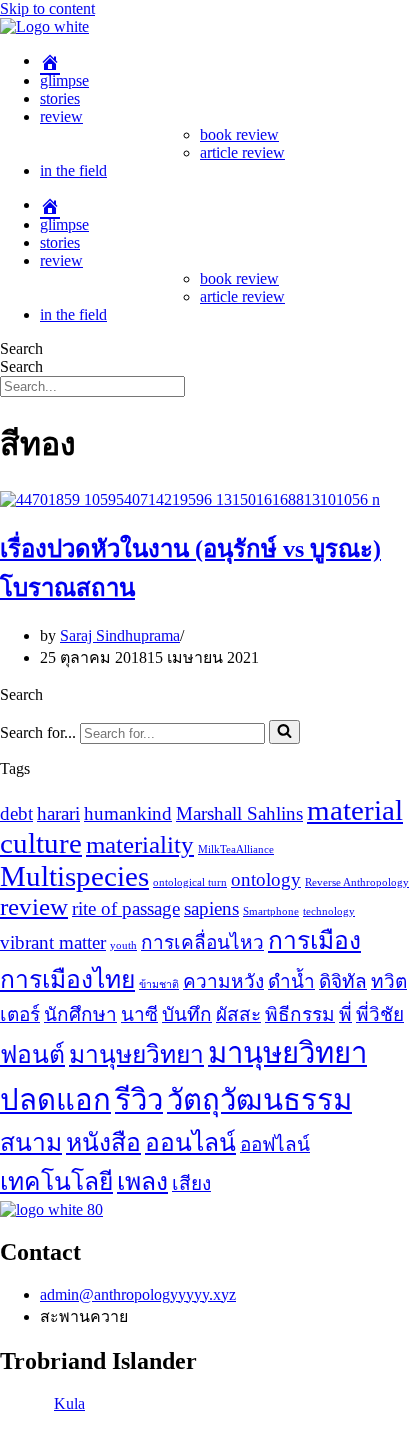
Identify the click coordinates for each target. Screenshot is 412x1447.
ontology (266, 879)
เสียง (191, 1183)
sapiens (211, 908)
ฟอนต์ (32, 1054)
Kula (69, 1403)
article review (242, 152)
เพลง (142, 1181)
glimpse (64, 80)
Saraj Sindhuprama (120, 635)
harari (58, 813)
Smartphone (271, 911)
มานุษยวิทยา (136, 1054)
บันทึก (187, 1014)
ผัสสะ (238, 1014)
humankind (128, 813)
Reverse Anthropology (357, 882)
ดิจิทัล (343, 981)
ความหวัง (223, 981)
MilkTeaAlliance (236, 849)
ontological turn (190, 882)
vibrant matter (53, 942)
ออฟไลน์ (275, 1144)
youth (123, 945)
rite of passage (126, 908)
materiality (140, 844)
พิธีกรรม (300, 1014)
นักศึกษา (80, 1014)
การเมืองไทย (67, 979)
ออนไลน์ (190, 1142)
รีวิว (139, 1100)
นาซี (139, 1014)
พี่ (345, 1014)
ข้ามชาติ (159, 984)
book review (239, 134)
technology (329, 911)
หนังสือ (103, 1142)
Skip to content (47, 8)
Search (21, 348)
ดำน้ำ (291, 981)
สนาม (31, 1142)
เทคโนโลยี (56, 1181)
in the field (73, 170)
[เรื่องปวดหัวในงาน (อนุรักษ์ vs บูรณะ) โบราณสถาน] (190, 499)
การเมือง (314, 940)
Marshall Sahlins (239, 813)
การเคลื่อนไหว (202, 942)
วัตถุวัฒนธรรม (259, 1100)
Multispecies (74, 876)
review (61, 116)
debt (16, 813)
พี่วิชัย (380, 1014)
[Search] (284, 732)
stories (60, 98)
